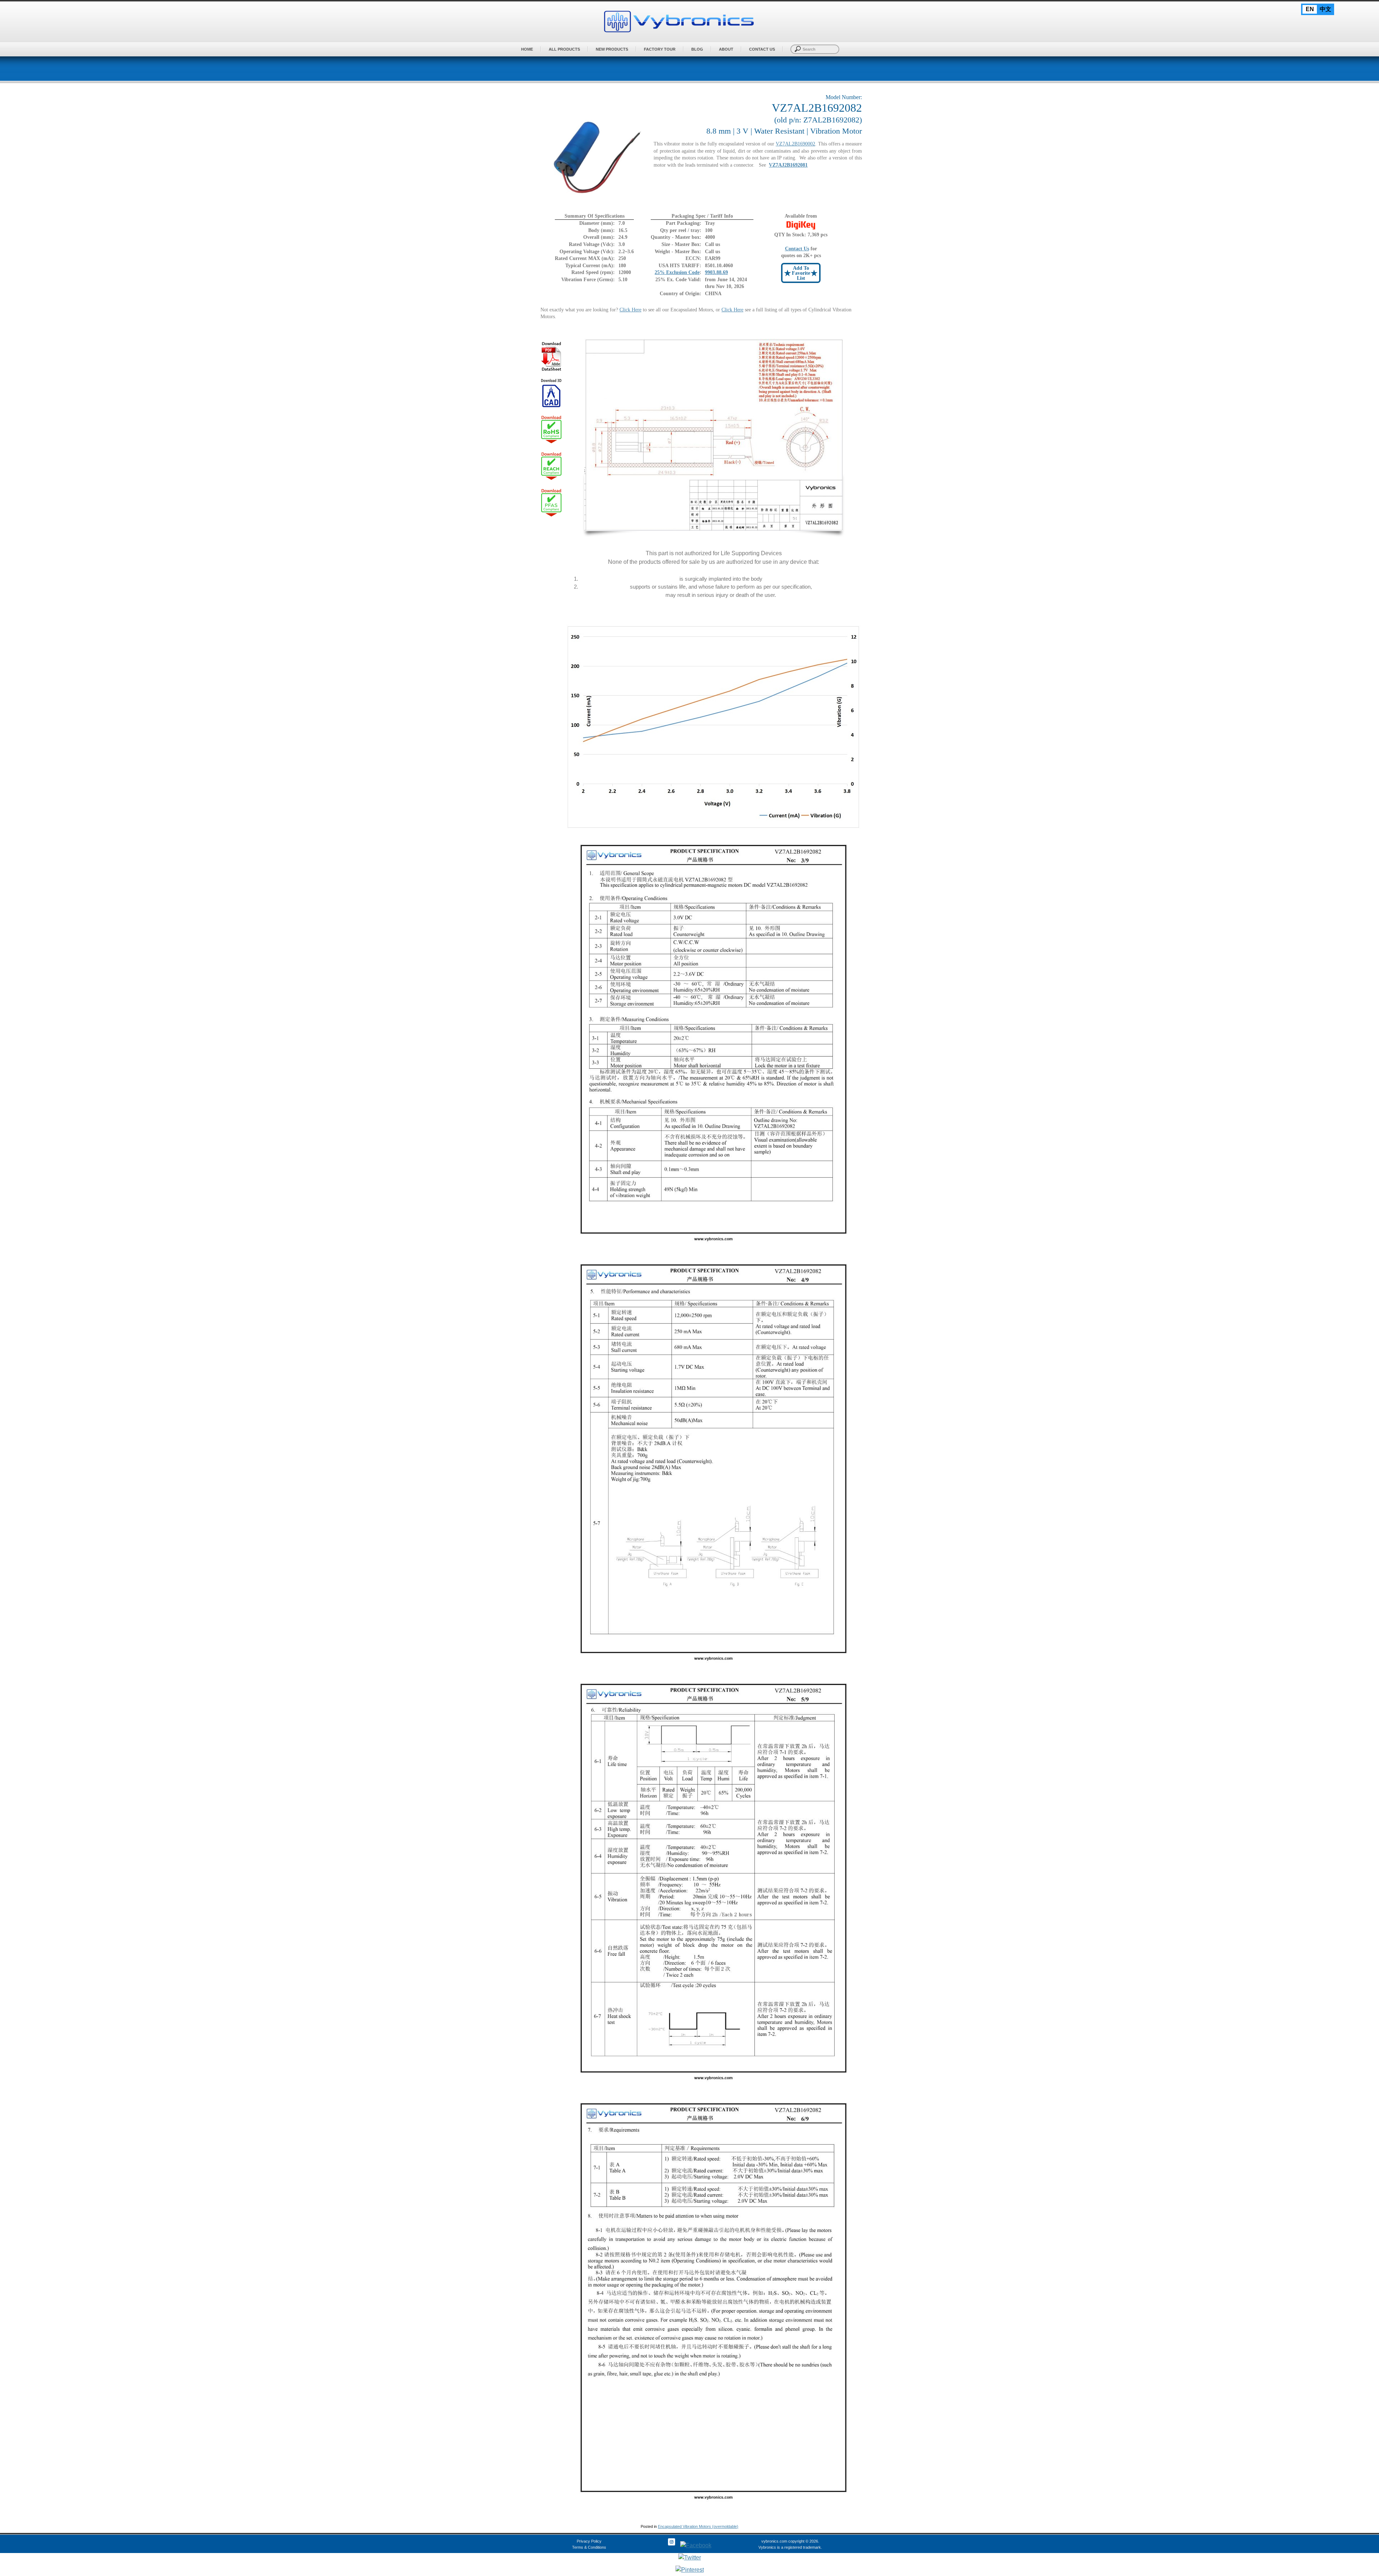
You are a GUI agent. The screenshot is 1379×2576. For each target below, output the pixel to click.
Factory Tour (660, 49)
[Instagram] (672, 2545)
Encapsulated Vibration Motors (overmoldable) (698, 2526)
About (726, 49)
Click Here (630, 310)
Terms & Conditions (589, 2547)
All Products (564, 49)
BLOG (697, 49)
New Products (612, 49)
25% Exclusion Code (677, 272)
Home (527, 49)
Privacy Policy (589, 2541)
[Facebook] (696, 2545)
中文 (1325, 9)
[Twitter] (690, 2558)
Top (1362, 2548)
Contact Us (762, 49)
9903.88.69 (716, 272)
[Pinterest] (690, 2570)
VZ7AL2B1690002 (795, 144)
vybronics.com (774, 2541)
